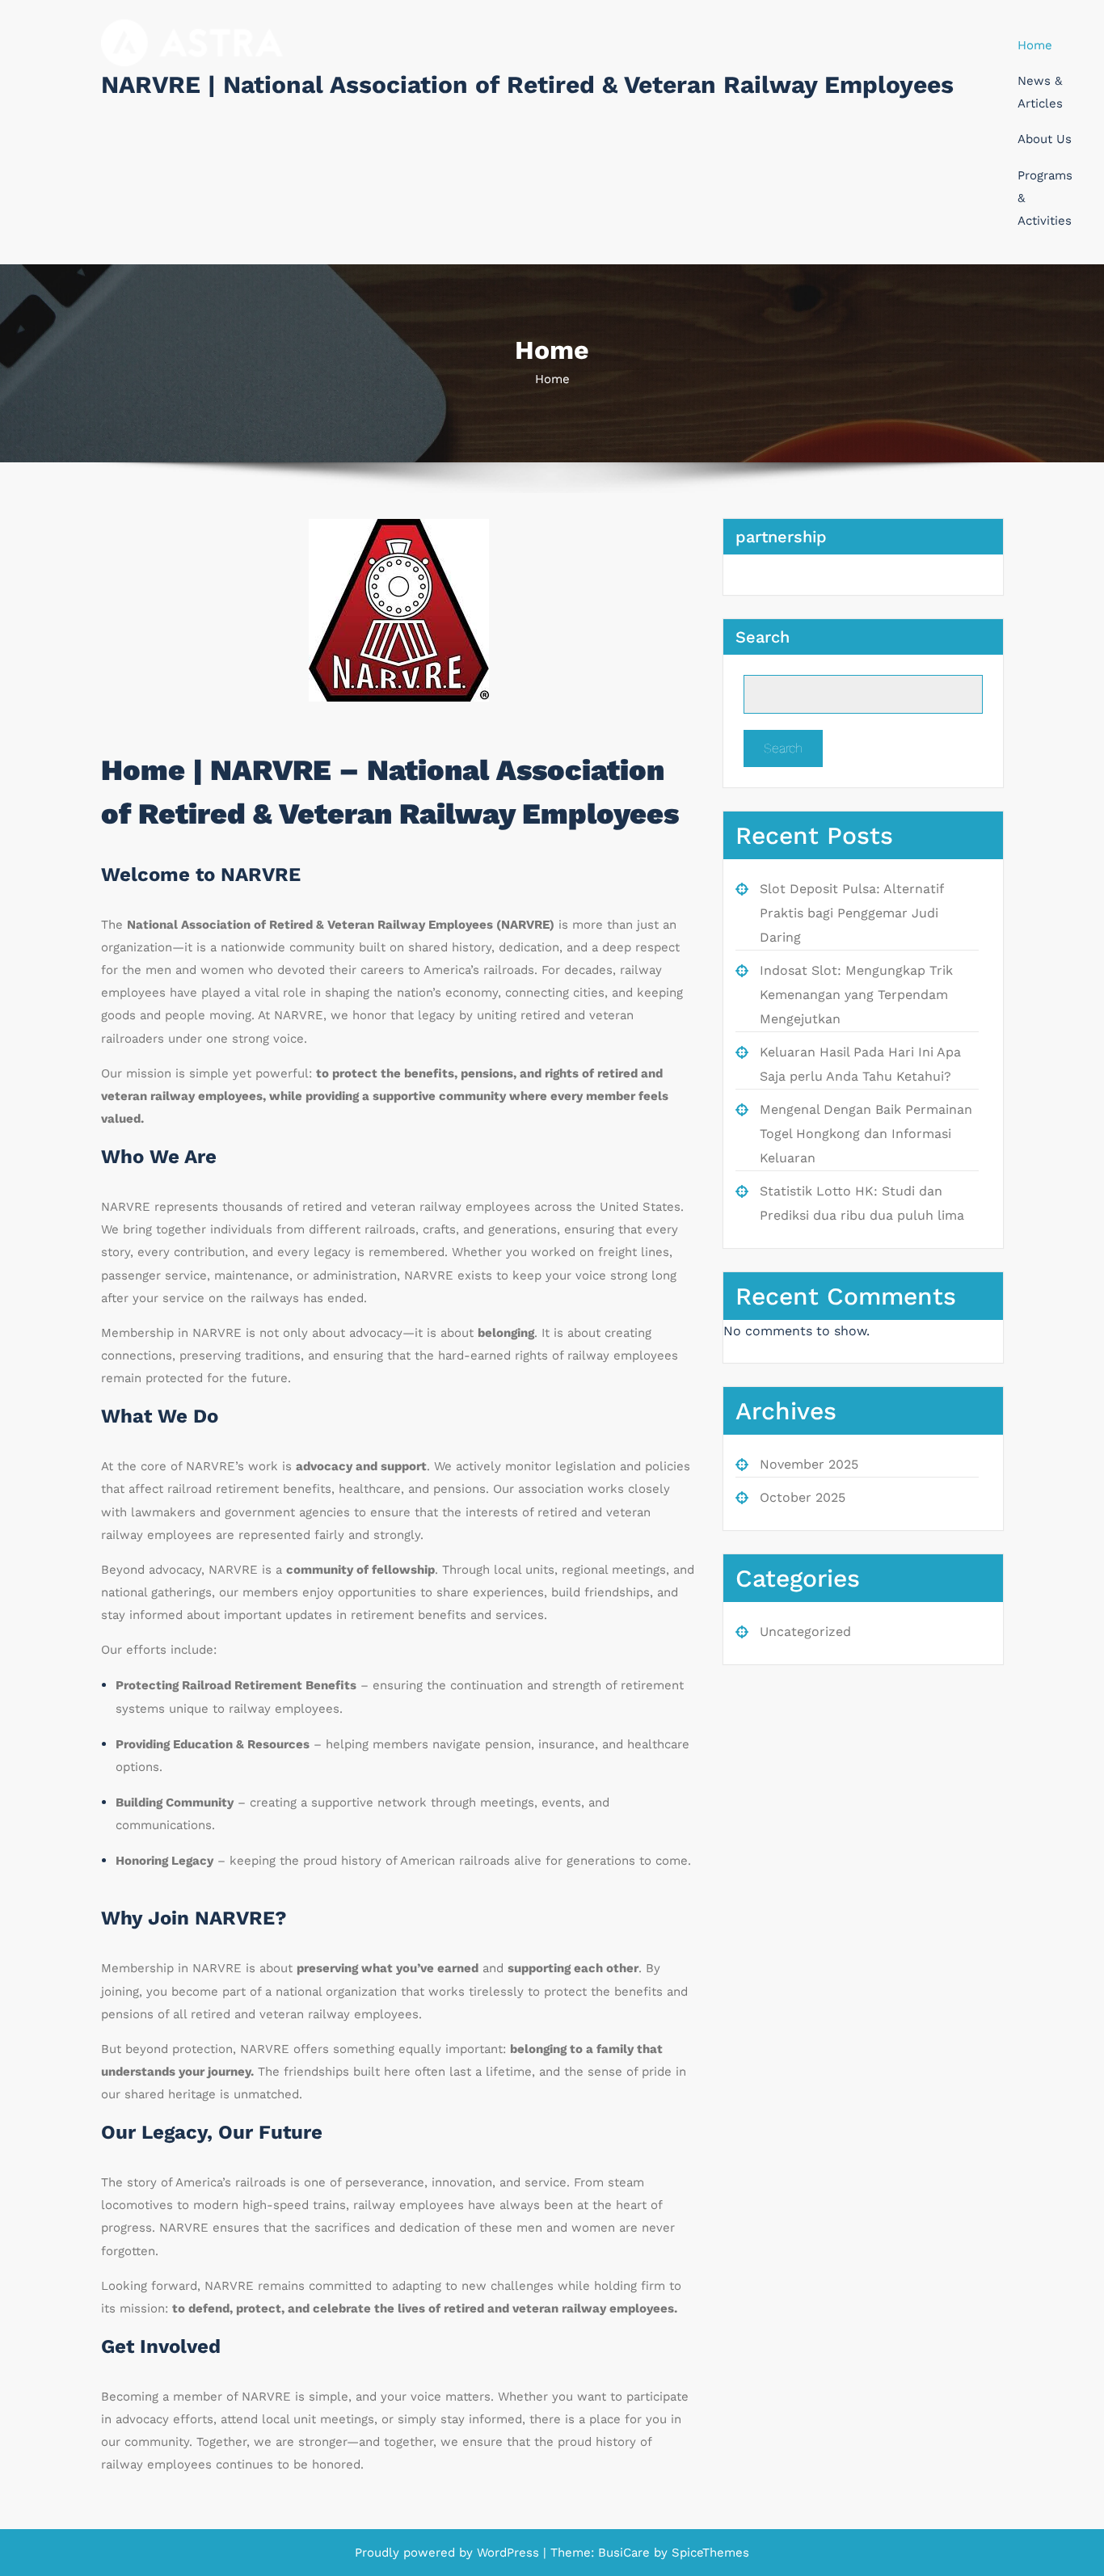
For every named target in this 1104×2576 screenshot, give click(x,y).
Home (1035, 45)
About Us (1045, 139)
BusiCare (626, 2553)
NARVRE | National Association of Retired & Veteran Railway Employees (527, 84)
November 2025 (809, 1464)
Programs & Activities (1045, 198)
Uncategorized (805, 1632)
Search (763, 637)
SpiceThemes (708, 2553)
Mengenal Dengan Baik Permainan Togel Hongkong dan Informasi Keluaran (866, 1134)
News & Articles (1040, 92)
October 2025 (803, 1497)
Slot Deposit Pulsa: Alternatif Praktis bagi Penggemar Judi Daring (851, 913)
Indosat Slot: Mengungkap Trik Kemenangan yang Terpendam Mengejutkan (856, 995)
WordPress (508, 2553)
